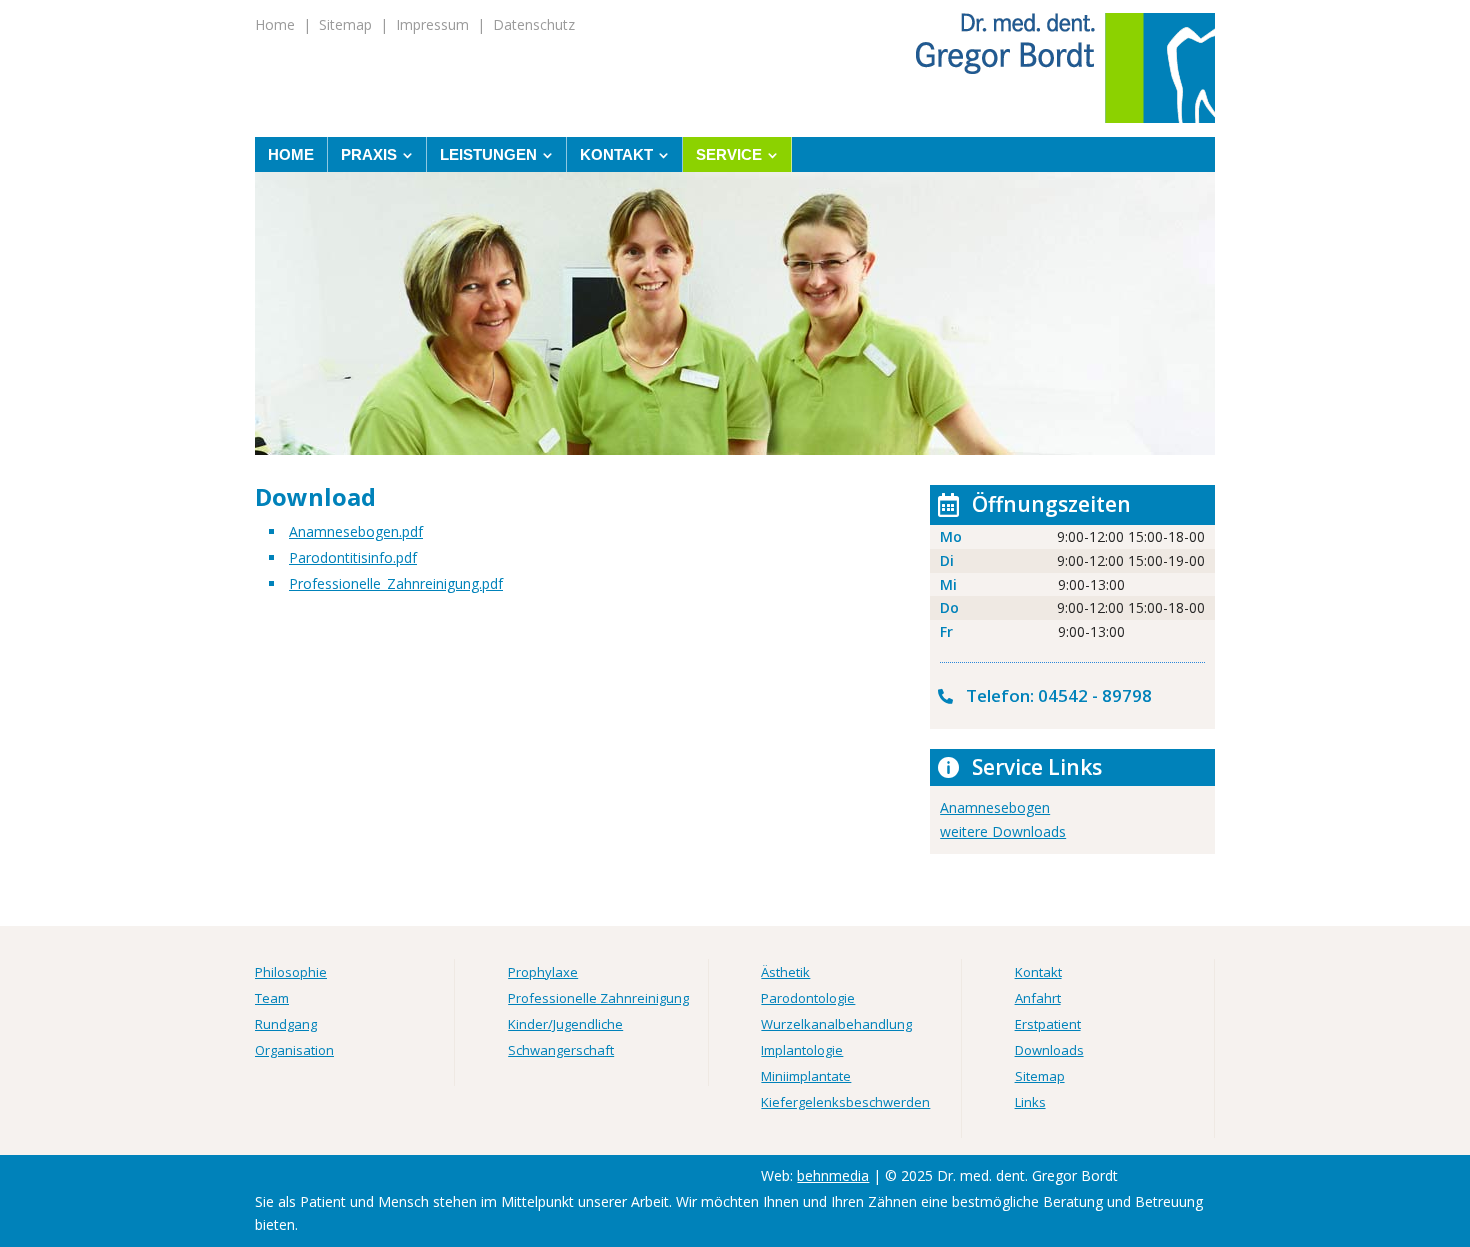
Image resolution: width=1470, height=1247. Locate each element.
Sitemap (345, 24)
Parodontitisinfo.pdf (353, 557)
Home (275, 24)
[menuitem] (291, 154)
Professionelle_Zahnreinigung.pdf (396, 583)
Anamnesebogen (995, 807)
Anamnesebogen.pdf (356, 531)
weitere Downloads (1003, 831)
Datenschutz (534, 24)
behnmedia (833, 1175)
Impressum (432, 24)
